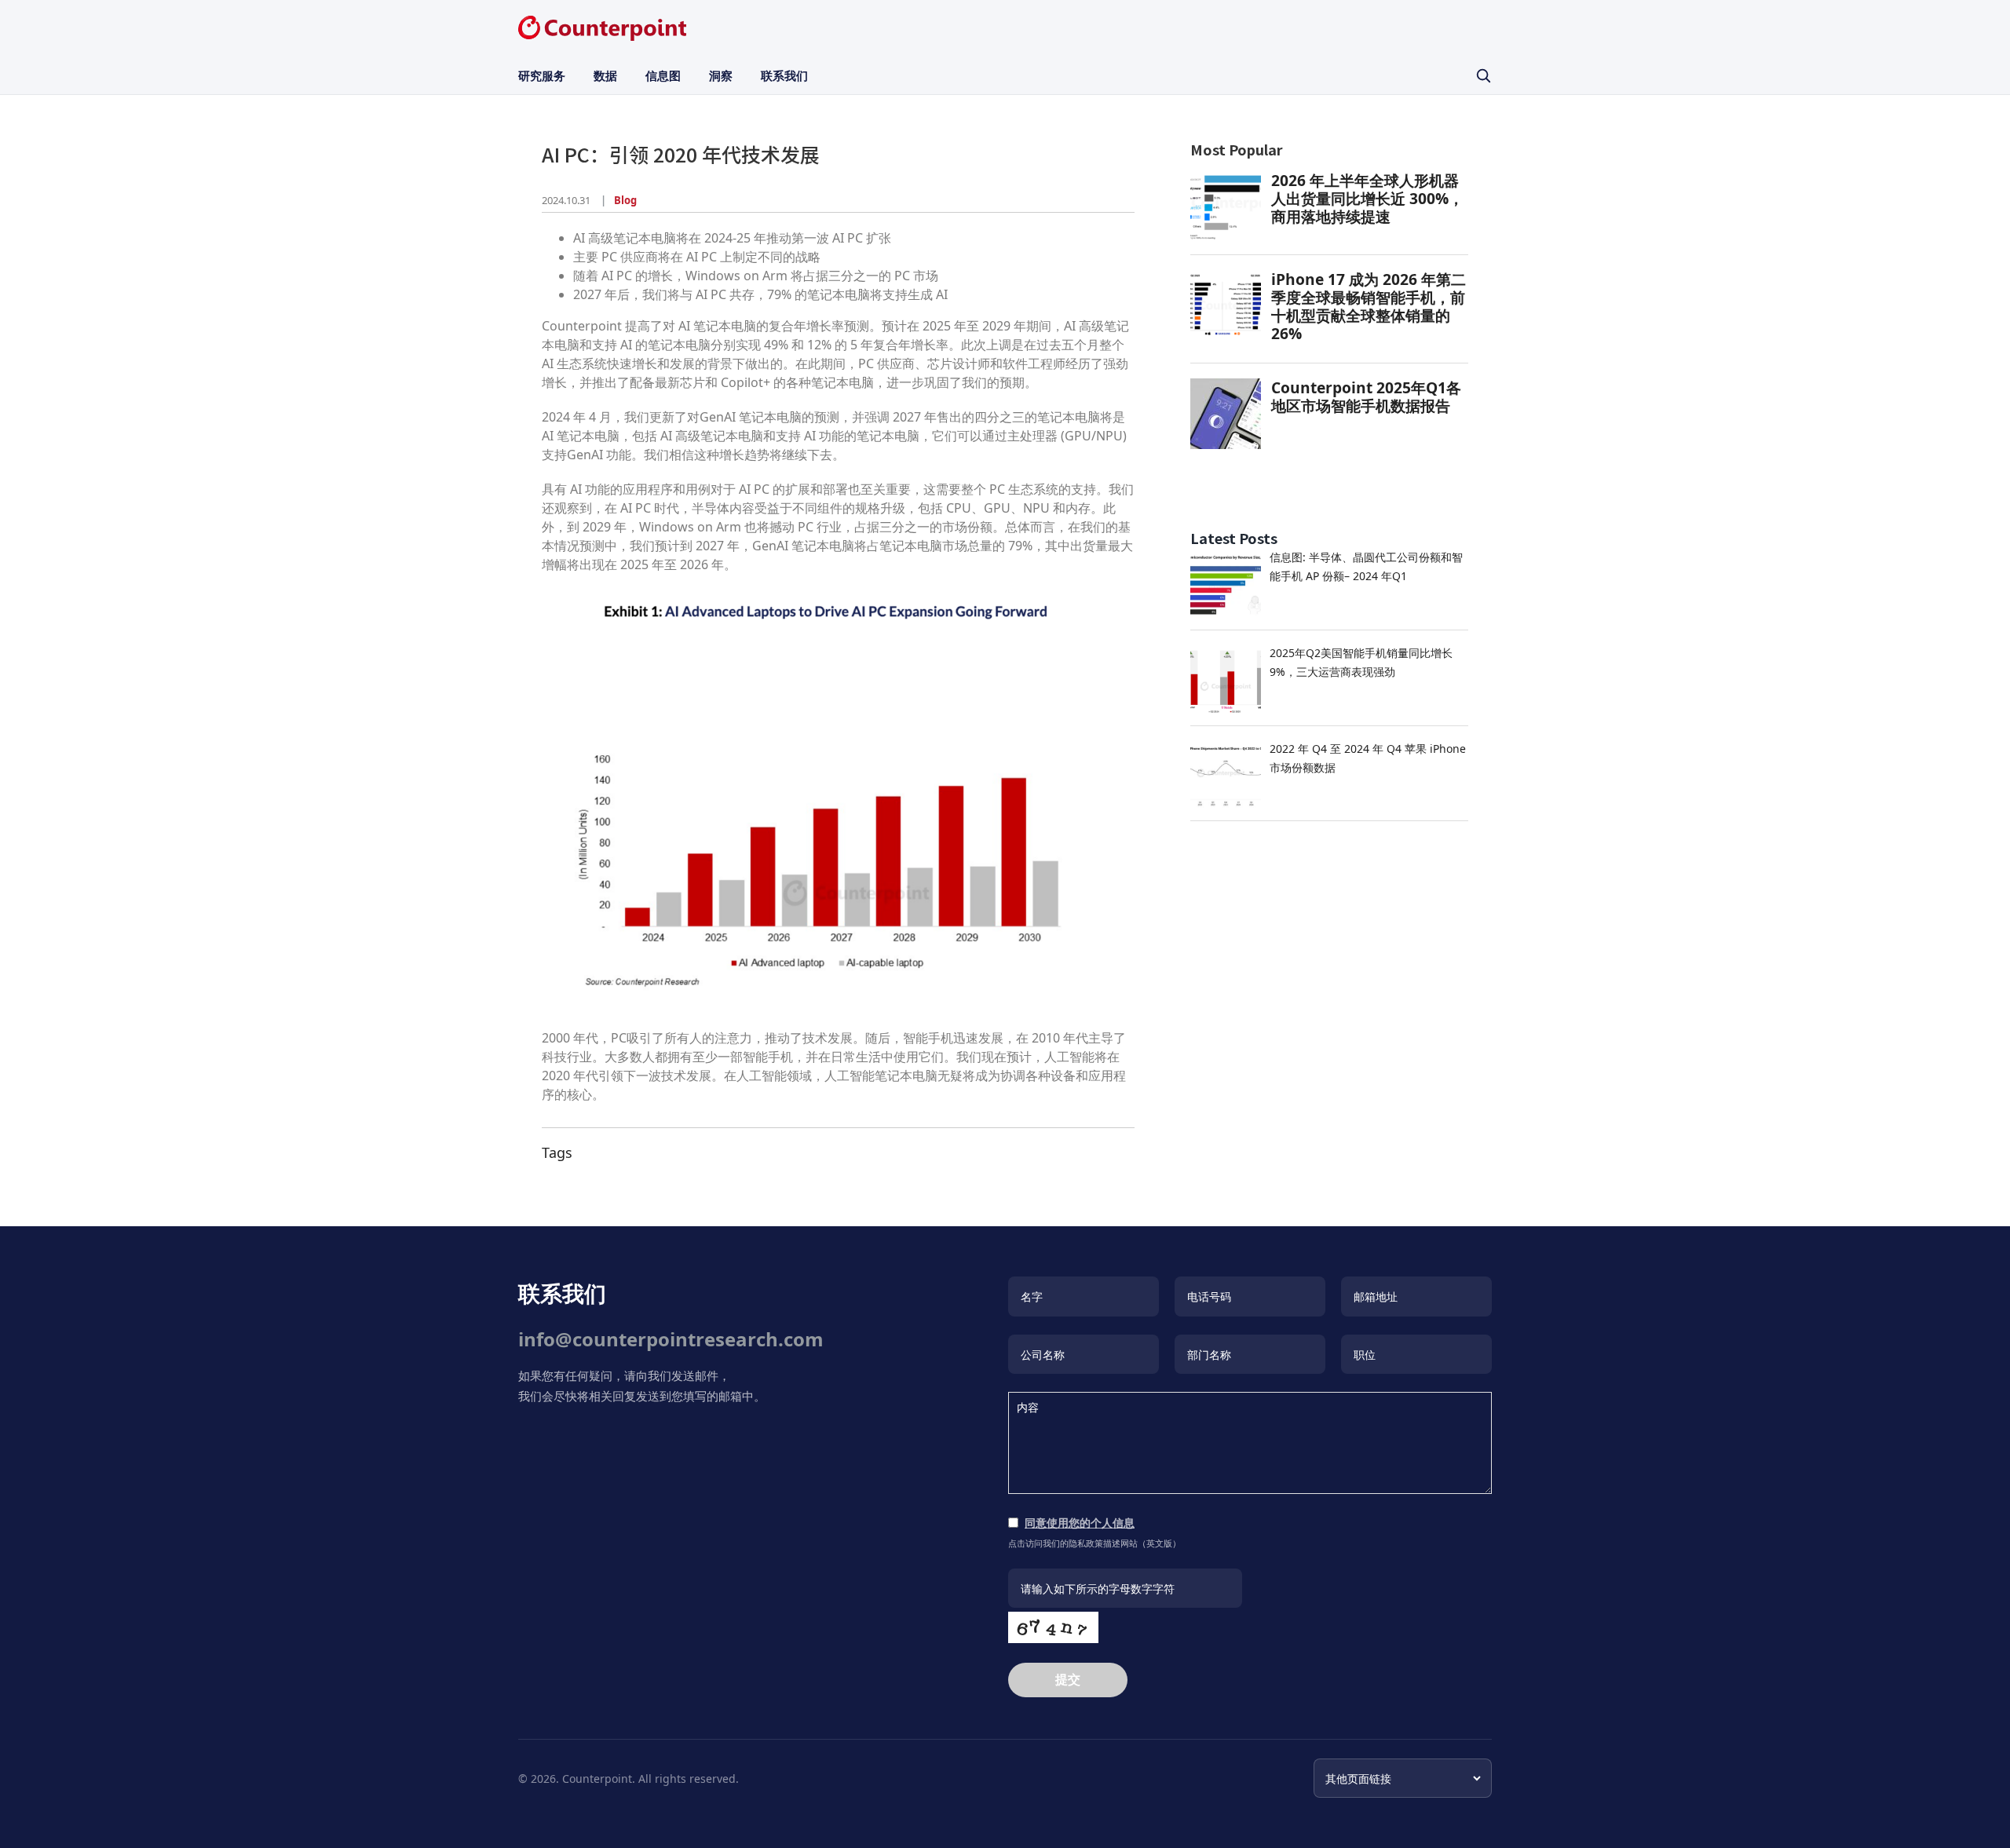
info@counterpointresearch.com (671, 1339)
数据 (605, 75)
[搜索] (1483, 75)
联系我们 (784, 75)
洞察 (721, 75)
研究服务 (542, 75)
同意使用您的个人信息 (1080, 1523)
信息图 (663, 75)
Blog (625, 200)
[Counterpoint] (602, 28)
